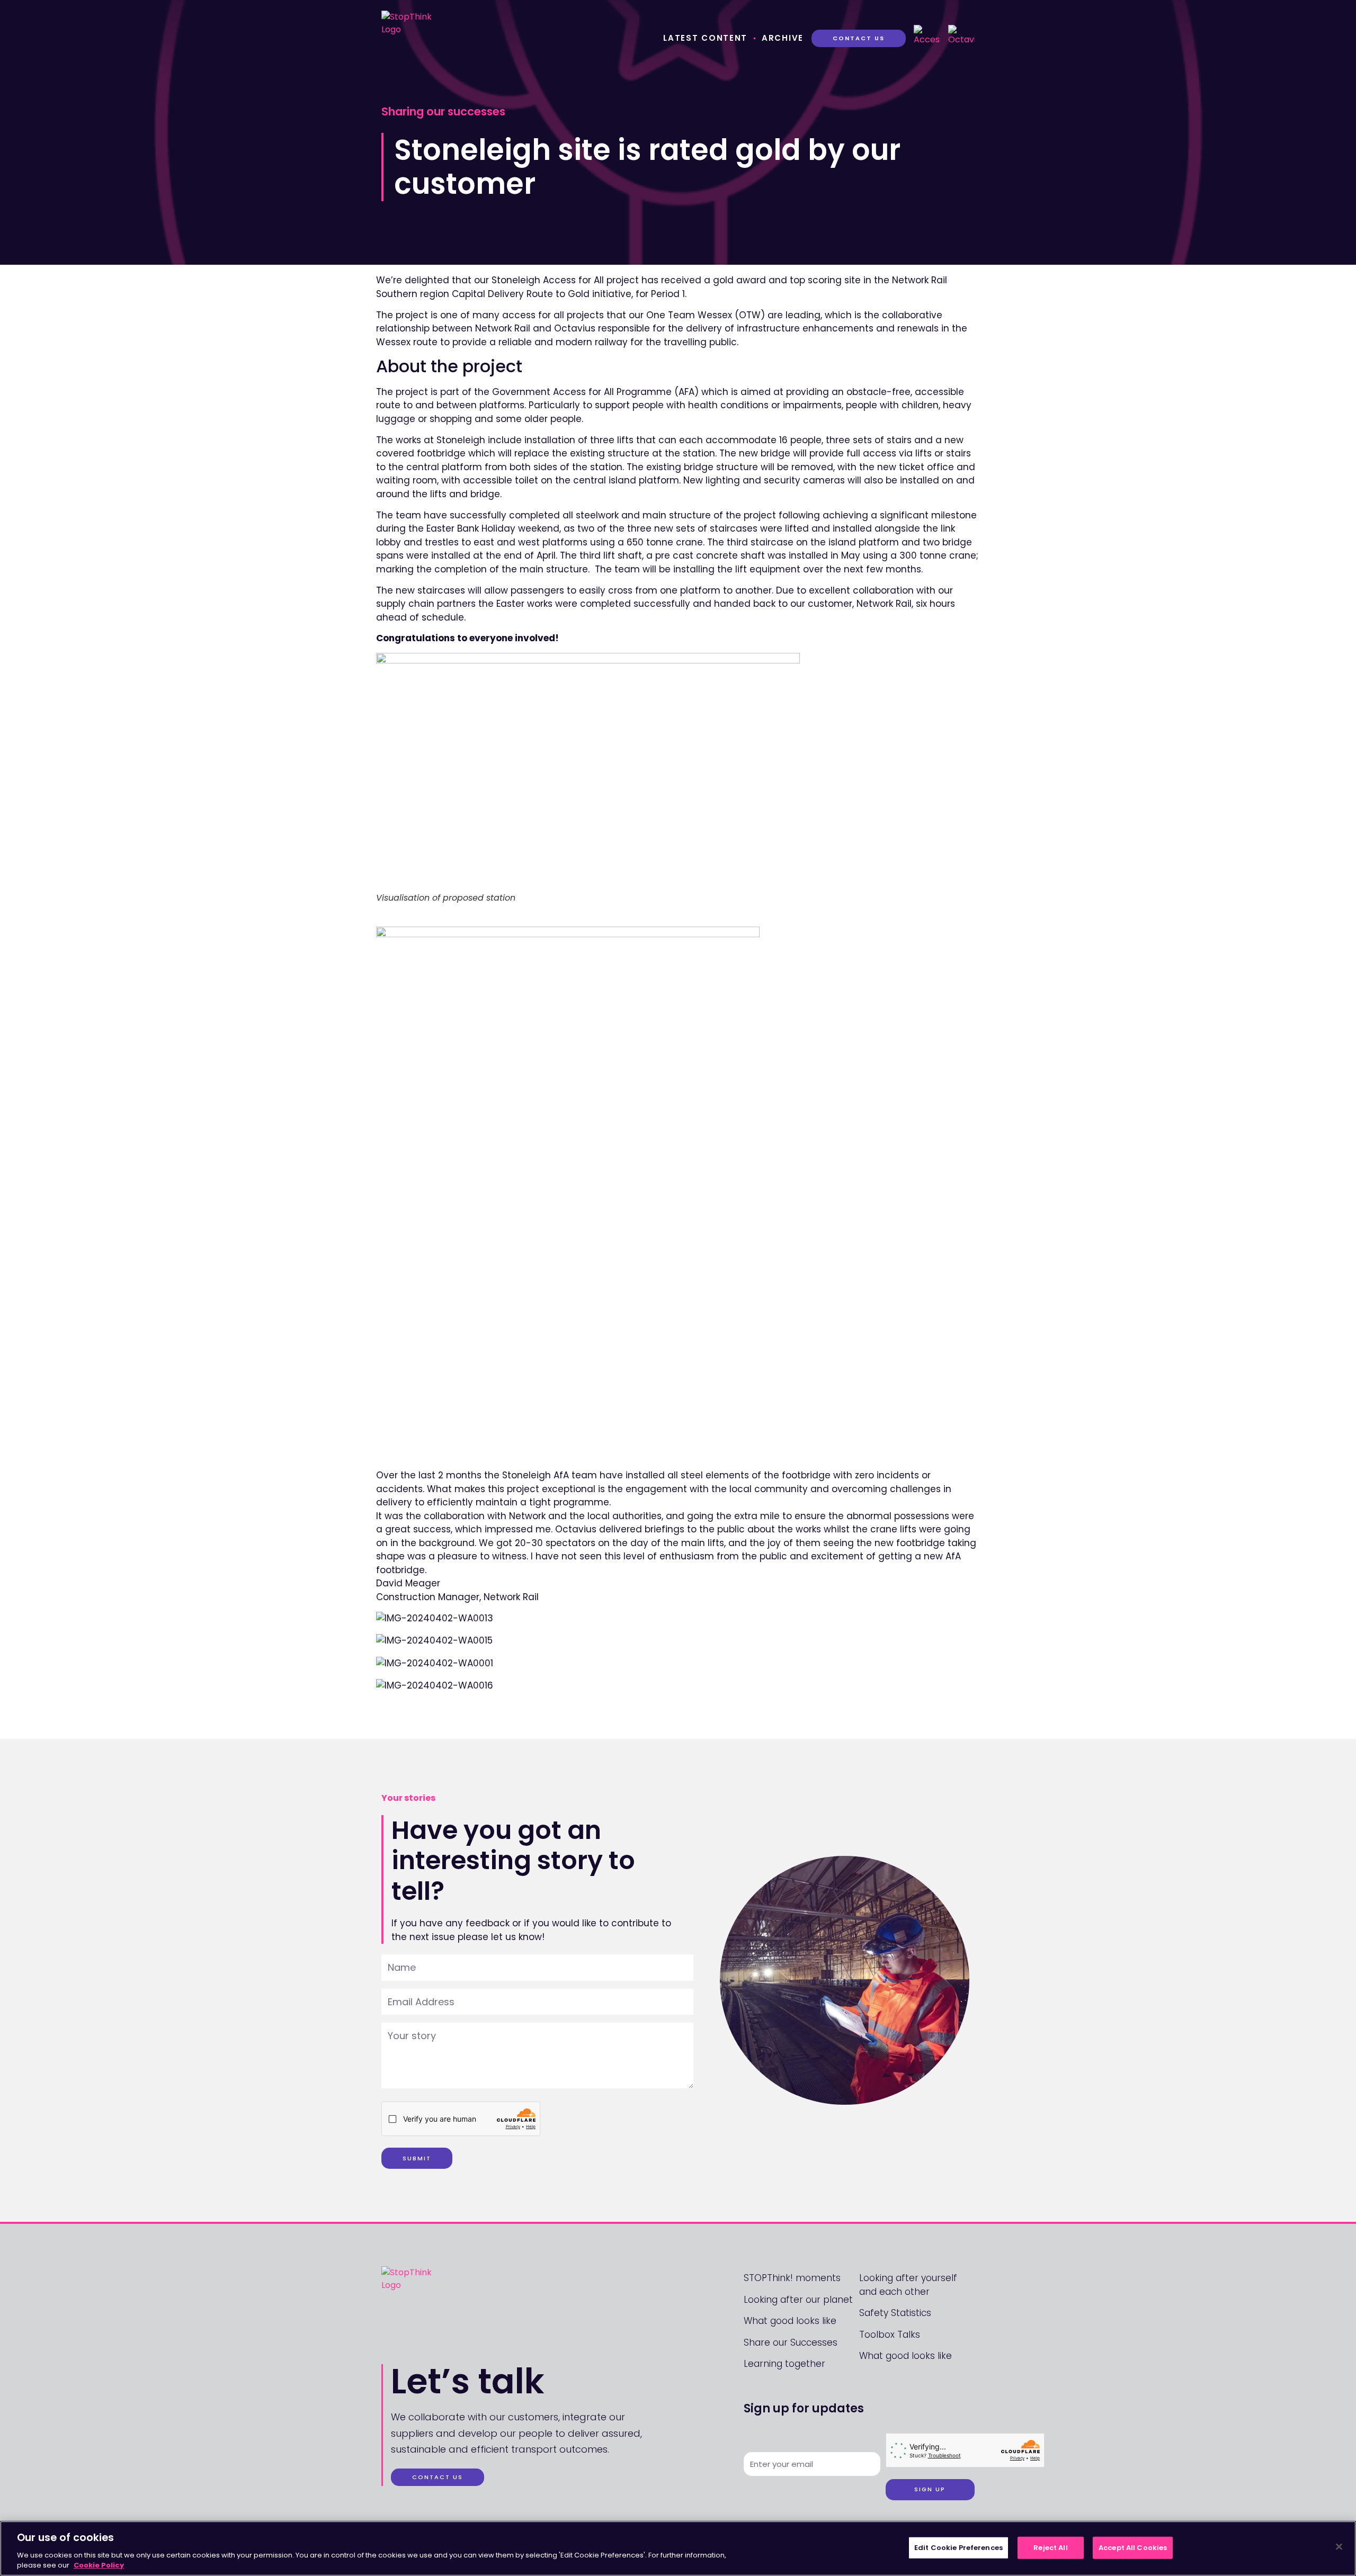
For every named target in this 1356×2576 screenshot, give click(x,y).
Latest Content (705, 38)
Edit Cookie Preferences (958, 2548)
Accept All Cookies (1133, 2548)
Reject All (1050, 2548)
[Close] (1339, 2547)
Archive (783, 38)
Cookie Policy (99, 2565)
